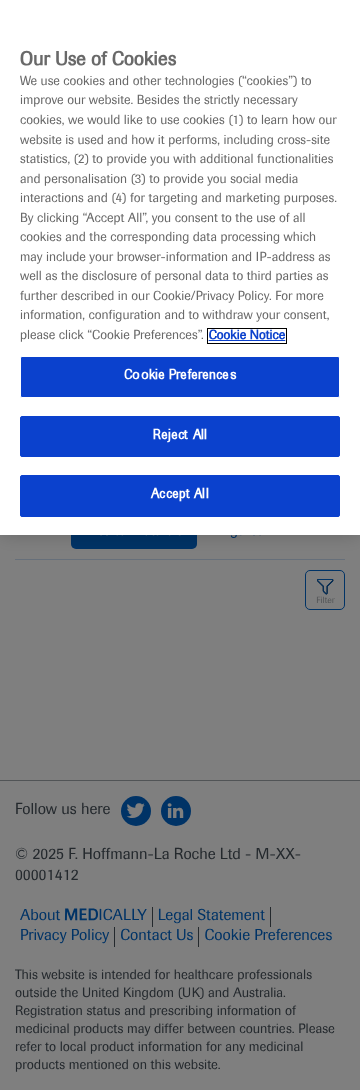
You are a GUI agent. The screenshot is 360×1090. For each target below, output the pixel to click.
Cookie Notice (247, 336)
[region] (180, 267)
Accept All (179, 495)
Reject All (180, 436)
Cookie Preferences (179, 376)
